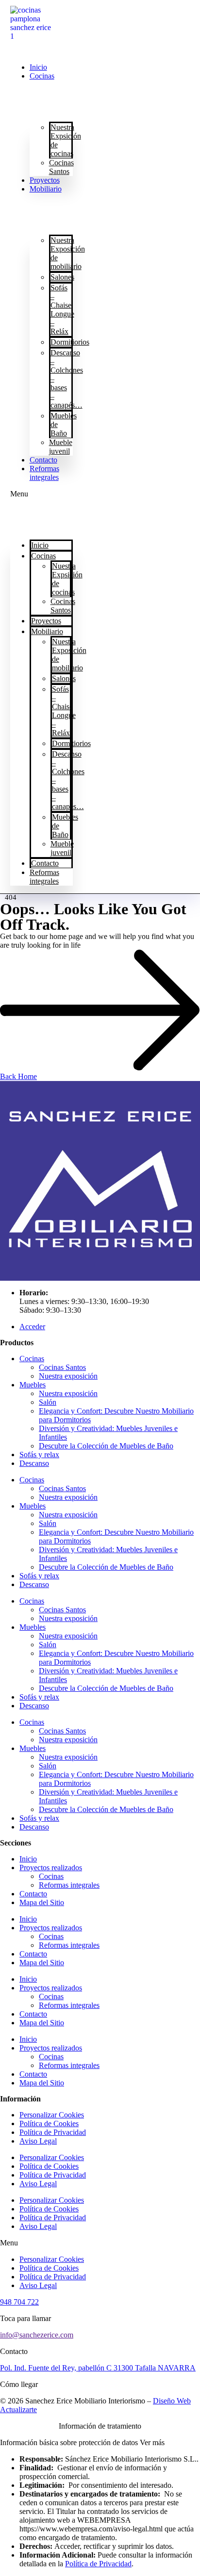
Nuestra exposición (68, 1376)
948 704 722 (19, 2302)
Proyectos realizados (51, 1868)
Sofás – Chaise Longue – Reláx (62, 310)
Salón (48, 1402)
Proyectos (45, 180)
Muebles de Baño (64, 424)
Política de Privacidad (53, 2132)
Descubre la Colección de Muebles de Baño (106, 1446)
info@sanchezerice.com (37, 2335)
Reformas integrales (44, 473)
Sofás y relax (39, 1455)
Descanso (34, 1463)
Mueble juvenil (61, 447)
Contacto (43, 460)
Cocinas (42, 76)
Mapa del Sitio (42, 1902)
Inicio (38, 67)
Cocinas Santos (61, 167)
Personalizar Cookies (52, 2115)
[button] (42, 494)
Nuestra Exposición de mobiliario (68, 253)
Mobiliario (46, 189)
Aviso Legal (38, 2141)
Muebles (33, 1385)
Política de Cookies (49, 2123)
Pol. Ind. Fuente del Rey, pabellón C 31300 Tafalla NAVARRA (98, 2368)
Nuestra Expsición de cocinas (66, 140)
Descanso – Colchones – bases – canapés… (67, 379)
